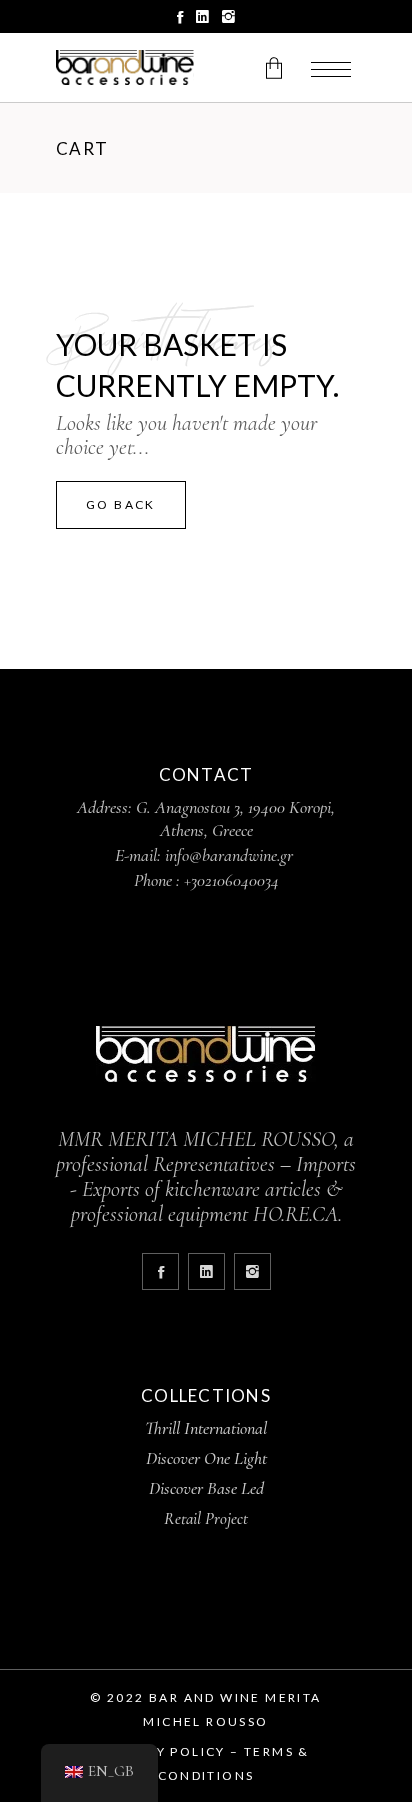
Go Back (121, 504)
